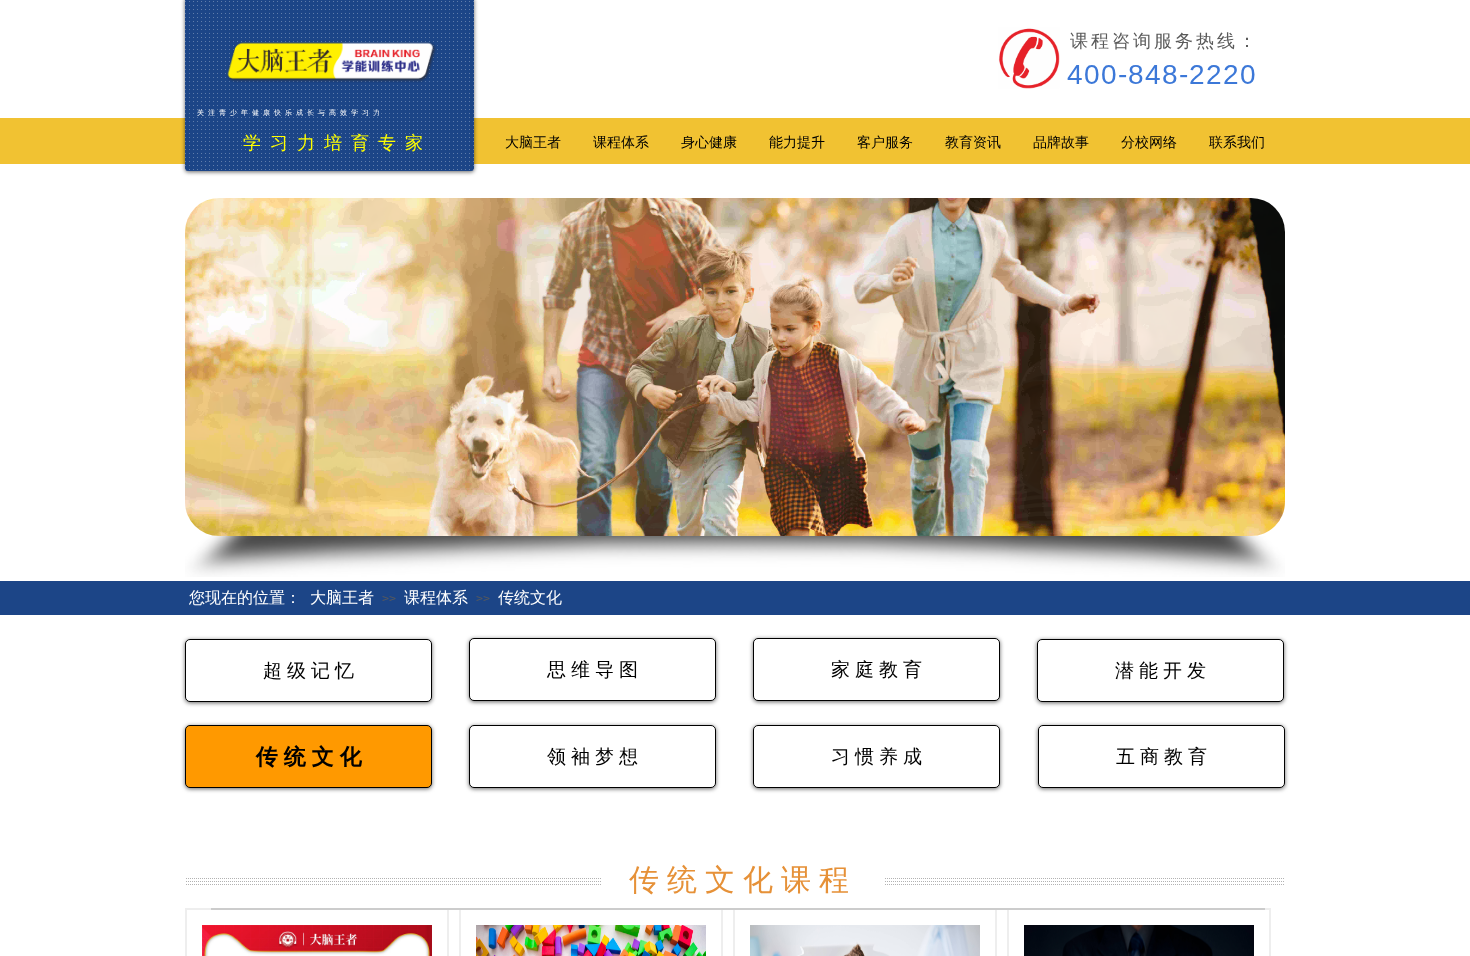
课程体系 (436, 597)
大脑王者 (342, 597)
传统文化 (530, 597)
